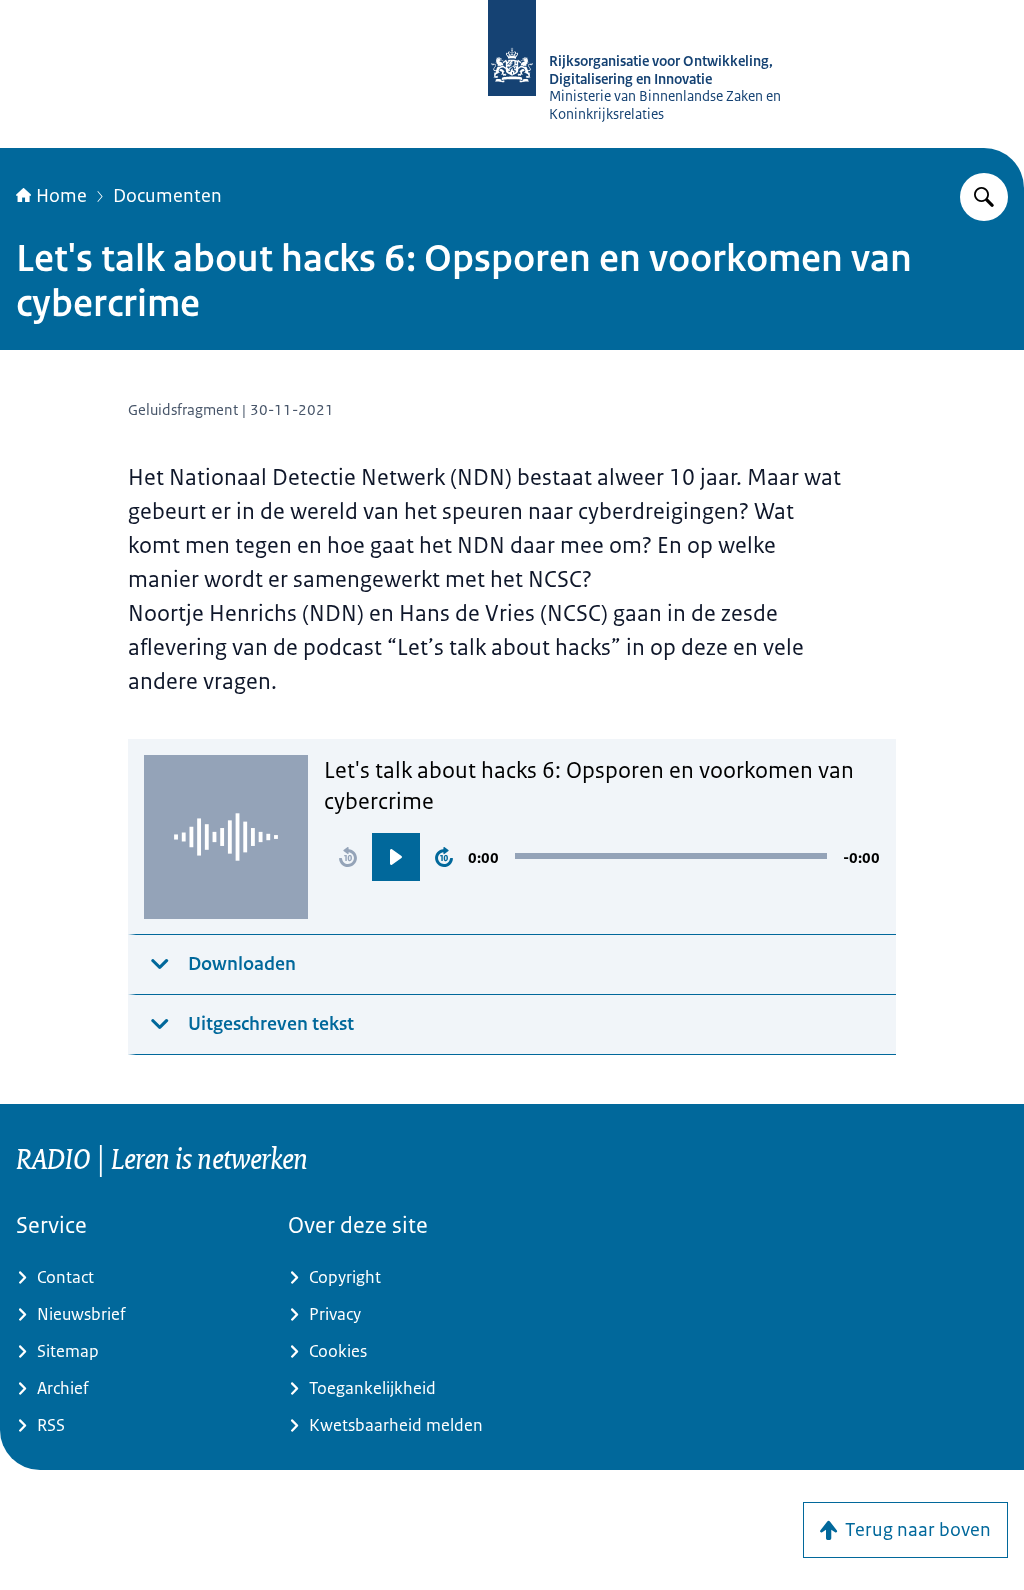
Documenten (167, 196)
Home (61, 196)
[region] (602, 857)
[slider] (671, 856)
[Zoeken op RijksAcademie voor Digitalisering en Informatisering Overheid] (984, 197)
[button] (348, 857)
